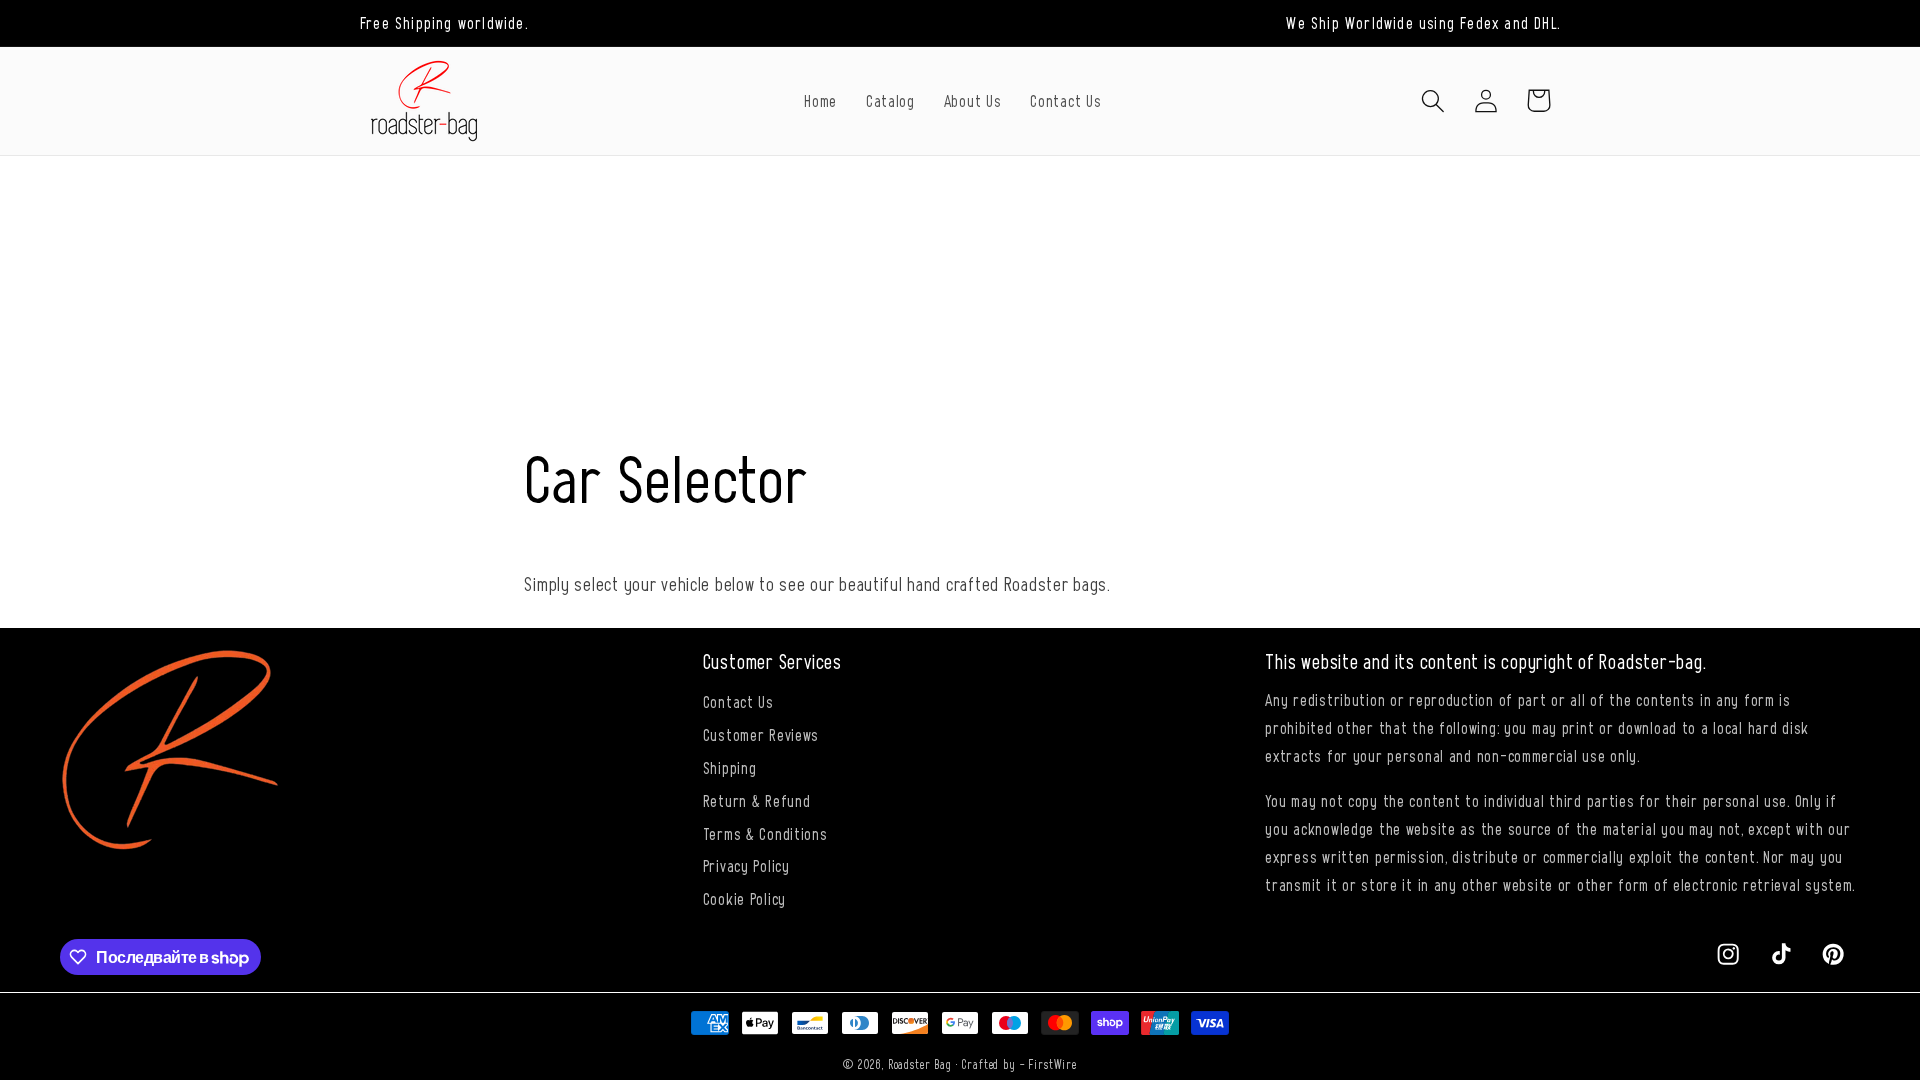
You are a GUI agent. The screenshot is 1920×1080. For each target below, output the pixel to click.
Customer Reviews (761, 734)
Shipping (730, 767)
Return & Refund (757, 800)
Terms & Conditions (765, 833)
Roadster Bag (920, 1064)
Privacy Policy (746, 865)
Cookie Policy (744, 898)
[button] (1432, 100)
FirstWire (1052, 1064)
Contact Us (738, 701)
